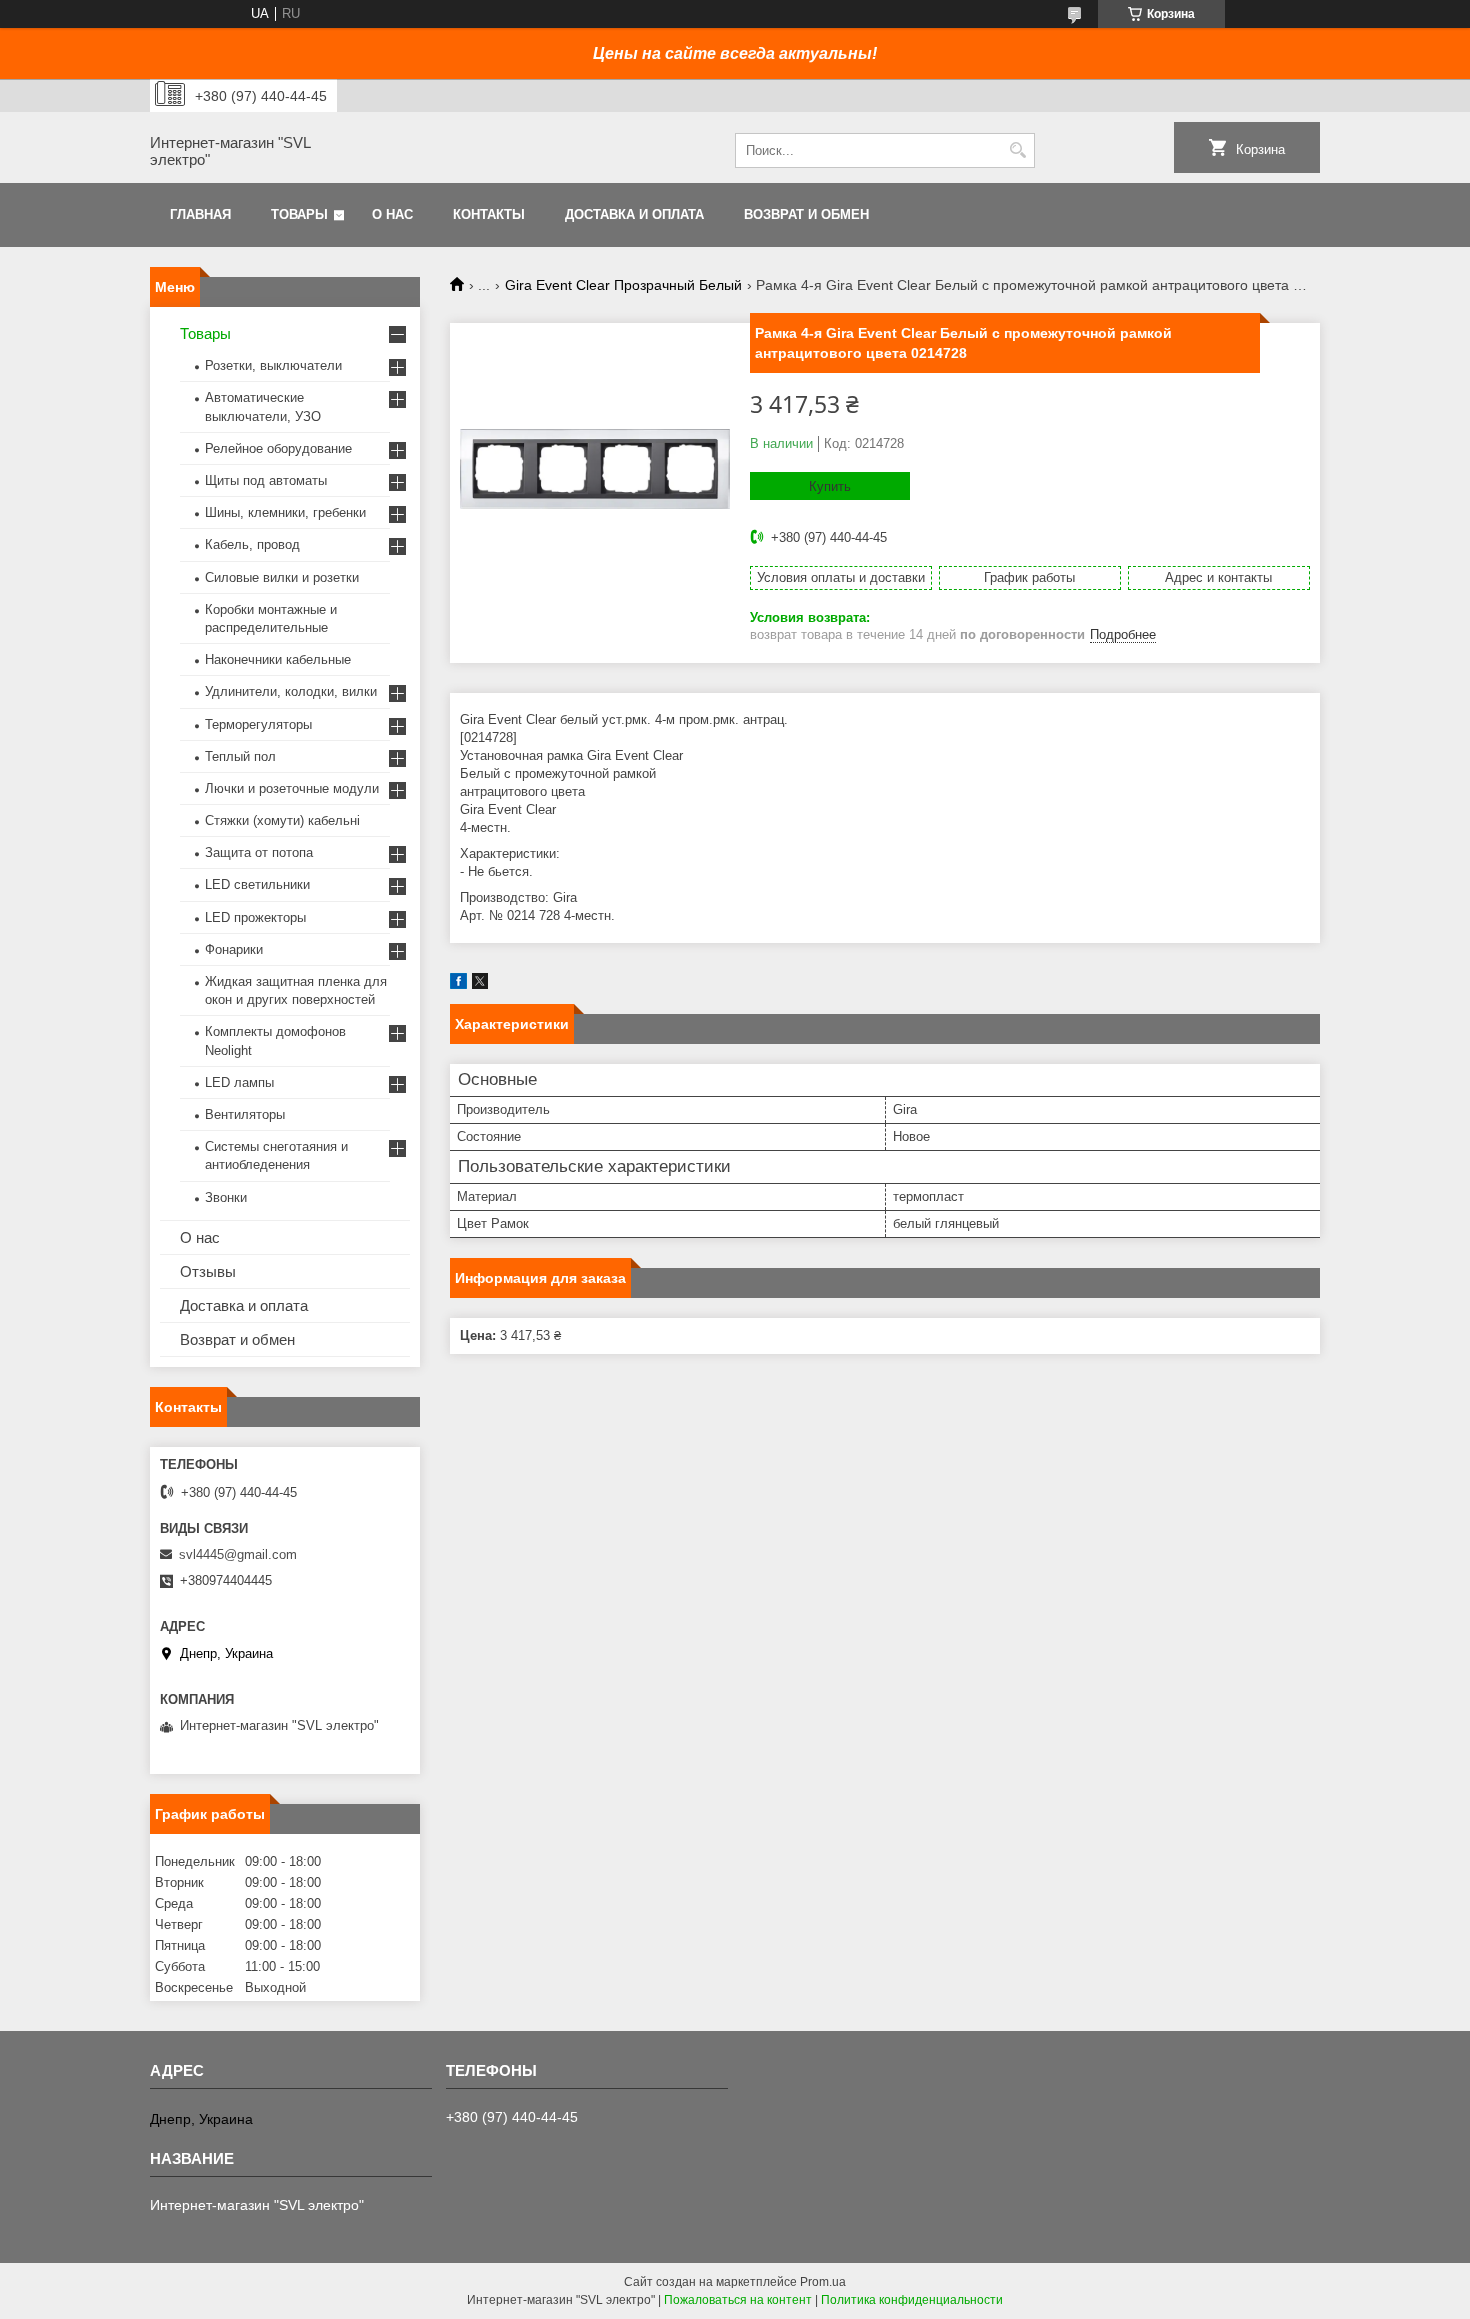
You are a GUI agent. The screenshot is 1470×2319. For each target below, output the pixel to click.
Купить (830, 486)
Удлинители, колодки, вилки (291, 691)
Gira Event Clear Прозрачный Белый (623, 285)
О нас (392, 214)
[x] (480, 984)
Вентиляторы (245, 1114)
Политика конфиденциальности (912, 2300)
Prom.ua (823, 2282)
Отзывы (208, 1271)
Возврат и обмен (806, 214)
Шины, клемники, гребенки (285, 512)
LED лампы (239, 1082)
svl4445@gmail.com (238, 1554)
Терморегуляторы (258, 724)
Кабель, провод (252, 544)
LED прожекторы (255, 917)
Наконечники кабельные (278, 659)
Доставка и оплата (634, 214)
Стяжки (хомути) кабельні (282, 820)
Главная (200, 214)
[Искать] (1017, 150)
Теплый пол (240, 756)
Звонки (226, 1197)
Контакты (489, 214)
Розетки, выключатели (273, 365)
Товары (299, 214)
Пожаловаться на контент (738, 2300)
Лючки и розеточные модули (292, 788)
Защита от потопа (259, 852)
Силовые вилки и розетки (282, 577)
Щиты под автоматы (266, 480)
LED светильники (257, 884)
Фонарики (234, 949)
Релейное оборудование (278, 448)
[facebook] (458, 984)
